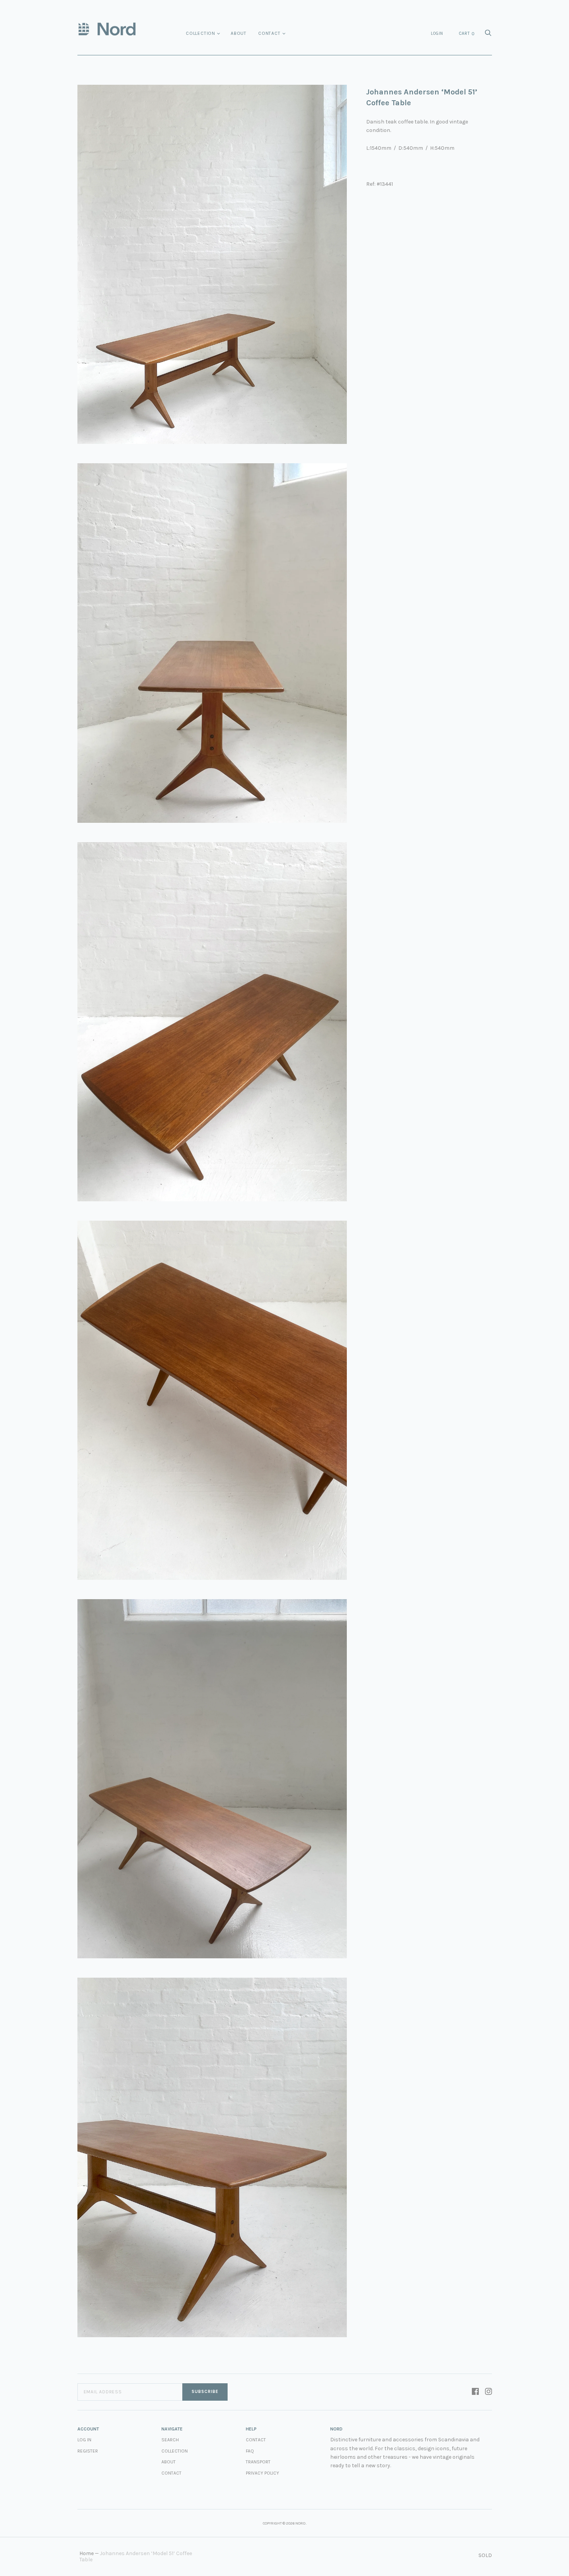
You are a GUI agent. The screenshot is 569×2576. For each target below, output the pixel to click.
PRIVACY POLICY (262, 2473)
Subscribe (205, 2392)
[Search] (488, 35)
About (239, 33)
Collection (201, 33)
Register (88, 2451)
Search (170, 2440)
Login (437, 33)
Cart (467, 34)
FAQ (250, 2451)
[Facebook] (475, 2392)
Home (87, 2553)
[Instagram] (488, 2392)
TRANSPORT (258, 2462)
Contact (269, 33)
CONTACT (256, 2440)
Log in (84, 2440)
